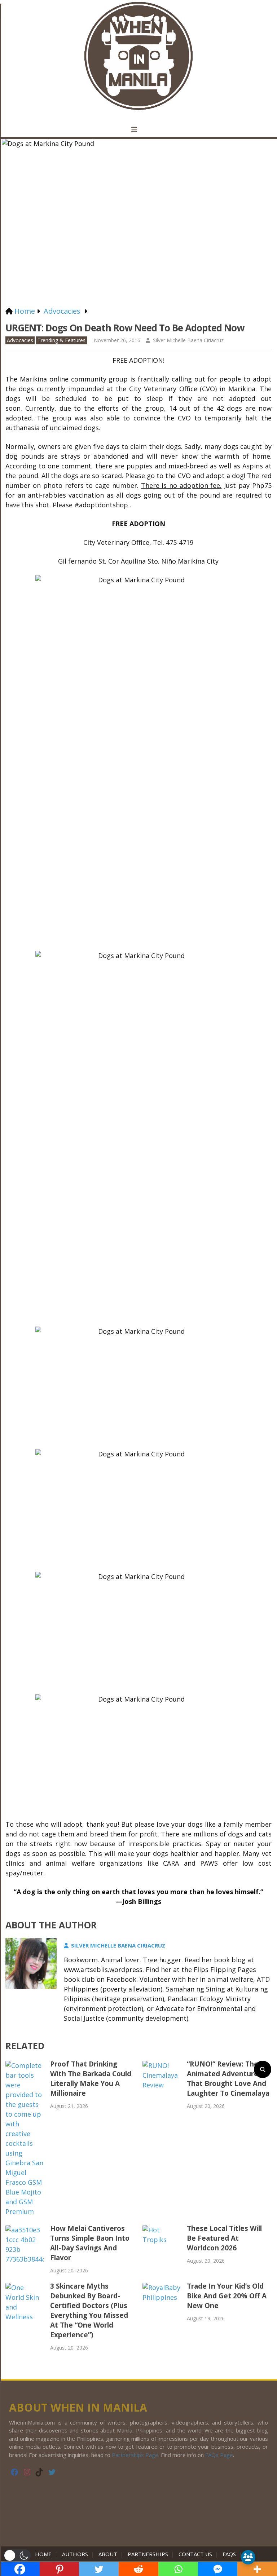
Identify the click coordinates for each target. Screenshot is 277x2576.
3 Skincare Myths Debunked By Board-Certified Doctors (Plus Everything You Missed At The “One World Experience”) (89, 2310)
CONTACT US (195, 2554)
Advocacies (20, 340)
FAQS (229, 2554)
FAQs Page (219, 2455)
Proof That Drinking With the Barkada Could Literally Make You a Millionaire (91, 2079)
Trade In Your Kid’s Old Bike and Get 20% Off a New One (227, 2296)
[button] (17, 2555)
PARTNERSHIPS (148, 2554)
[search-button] (263, 2069)
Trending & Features (61, 340)
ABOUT (108, 2554)
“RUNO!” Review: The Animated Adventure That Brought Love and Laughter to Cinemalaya (228, 2079)
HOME (45, 2554)
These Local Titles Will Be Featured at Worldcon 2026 (224, 2238)
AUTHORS (75, 2554)
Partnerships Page (135, 2455)
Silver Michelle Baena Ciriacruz (188, 340)
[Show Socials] (248, 2557)
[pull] (138, 129)
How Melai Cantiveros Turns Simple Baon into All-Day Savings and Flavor (90, 2243)
